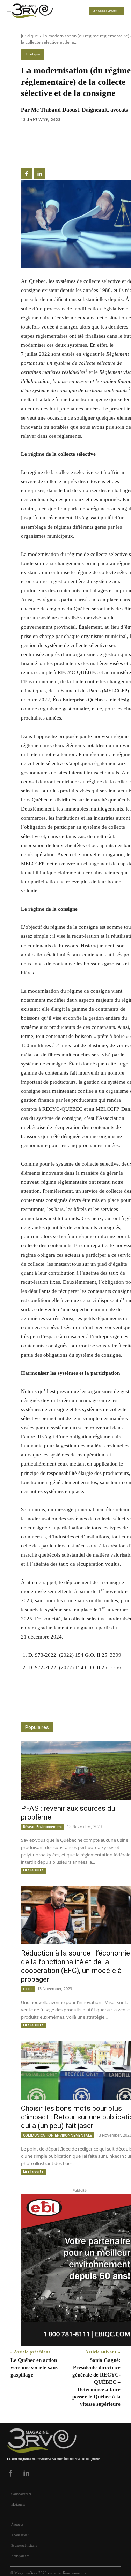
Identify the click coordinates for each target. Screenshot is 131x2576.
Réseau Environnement (43, 1826)
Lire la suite (33, 1870)
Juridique (30, 36)
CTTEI (28, 1989)
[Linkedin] (60, 150)
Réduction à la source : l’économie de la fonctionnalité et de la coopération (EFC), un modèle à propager (75, 1966)
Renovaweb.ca (75, 2573)
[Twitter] (44, 150)
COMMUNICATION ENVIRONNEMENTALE (57, 2135)
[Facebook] (28, 150)
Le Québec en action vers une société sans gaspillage (34, 2367)
